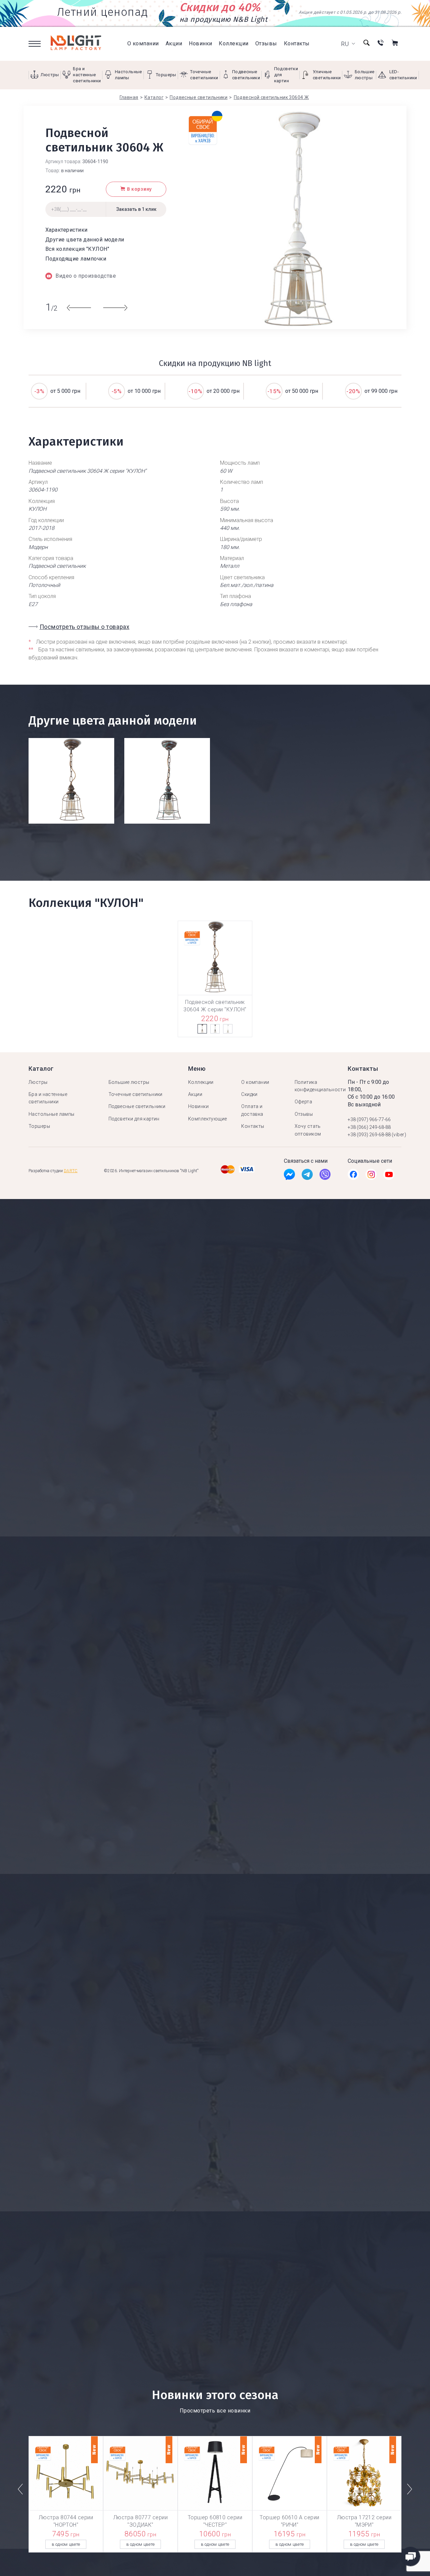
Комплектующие (207, 1119)
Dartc (71, 1171)
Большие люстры (129, 1082)
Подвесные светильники (137, 1106)
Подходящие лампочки (76, 259)
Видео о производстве (86, 276)
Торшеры (39, 1126)
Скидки (249, 1094)
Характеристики (67, 230)
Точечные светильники (136, 1094)
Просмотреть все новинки (215, 2411)
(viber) (399, 1135)
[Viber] (325, 1176)
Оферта (304, 1102)
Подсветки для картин (134, 1119)
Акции (174, 43)
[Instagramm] (371, 1176)
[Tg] (307, 1176)
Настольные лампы (52, 1114)
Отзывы (266, 43)
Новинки (200, 43)
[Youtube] (389, 1176)
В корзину (139, 189)
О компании (143, 43)
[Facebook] (289, 1176)
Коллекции (233, 43)
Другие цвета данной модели (85, 240)
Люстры (38, 1082)
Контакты (297, 43)
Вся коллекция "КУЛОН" (77, 249)
